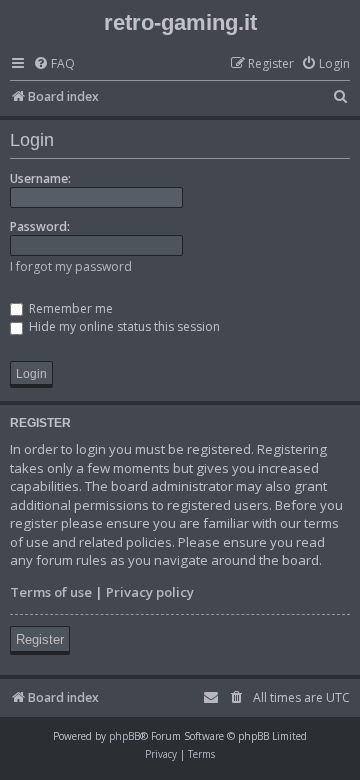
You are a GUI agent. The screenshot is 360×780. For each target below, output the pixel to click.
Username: (40, 178)
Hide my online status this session (123, 326)
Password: (40, 226)
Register (40, 639)
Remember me (69, 308)
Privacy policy (150, 592)
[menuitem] (54, 64)
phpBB (124, 736)
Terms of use (51, 592)
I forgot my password (71, 266)
